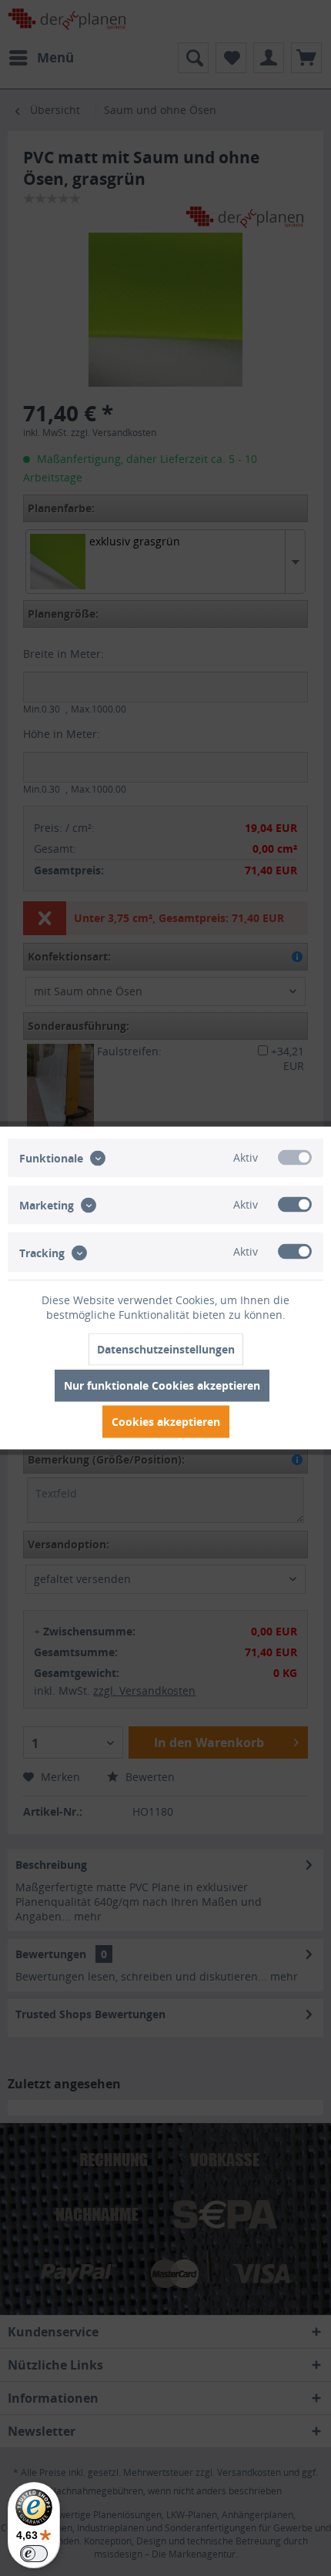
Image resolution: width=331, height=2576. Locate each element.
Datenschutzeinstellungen (166, 1349)
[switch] (34, 2554)
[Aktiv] (295, 1158)
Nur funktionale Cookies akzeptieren (162, 1385)
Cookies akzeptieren (166, 1422)
